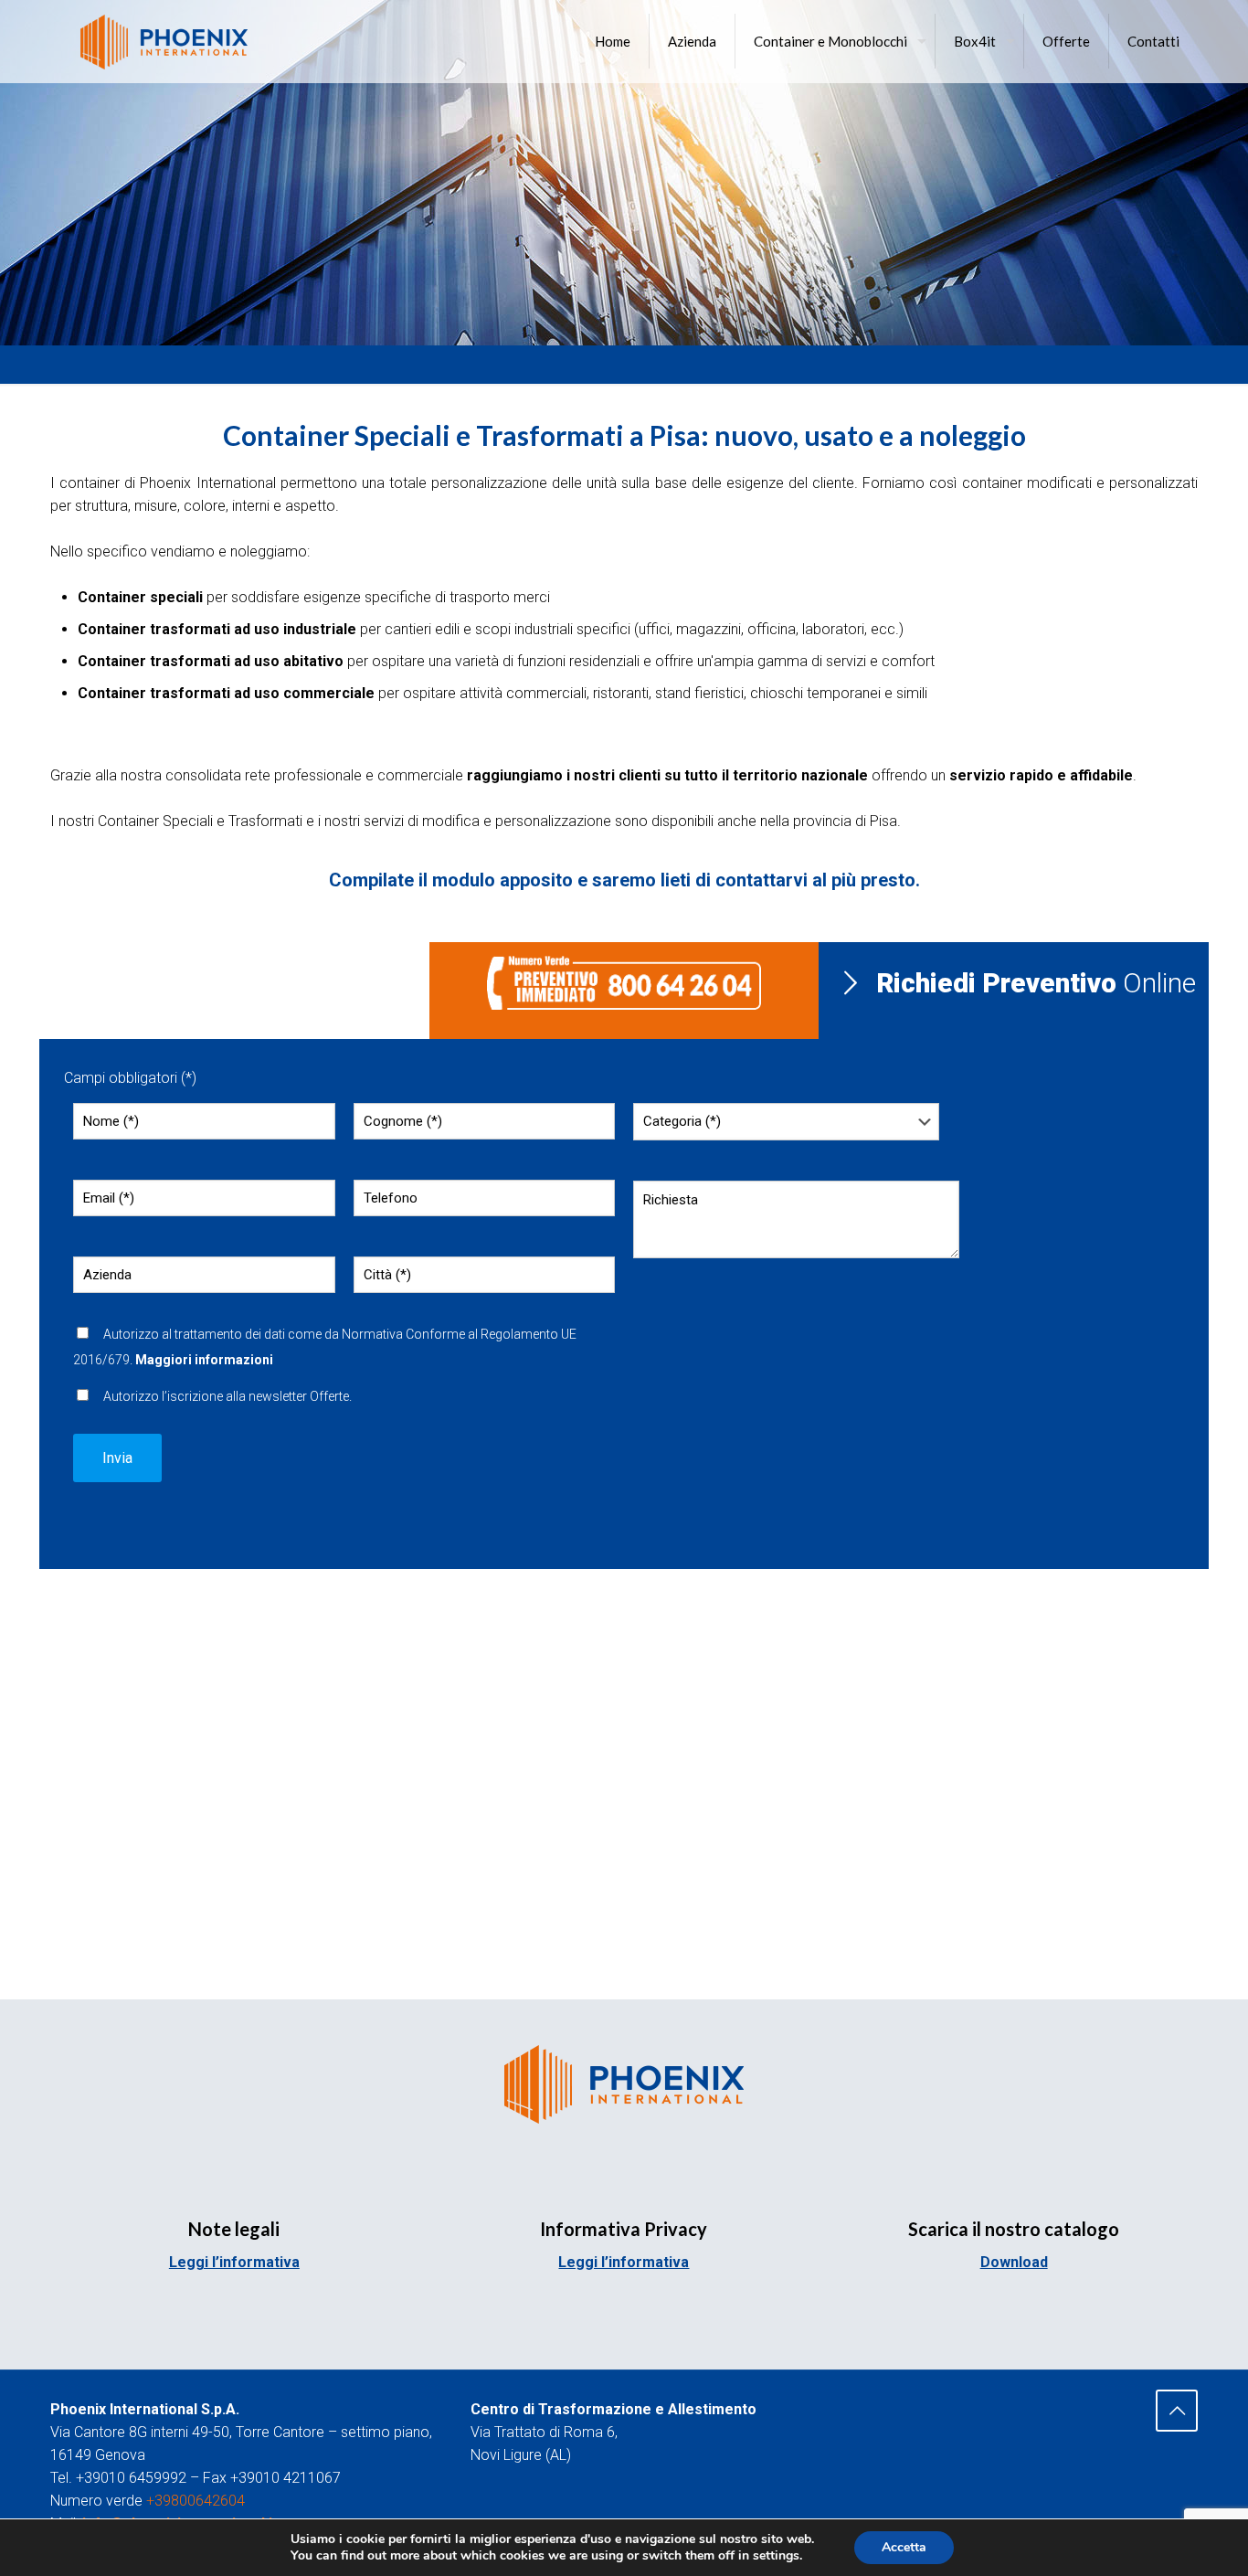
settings (776, 2556)
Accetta (904, 2547)
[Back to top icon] (1177, 2411)
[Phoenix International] (164, 41)
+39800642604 (196, 2501)
